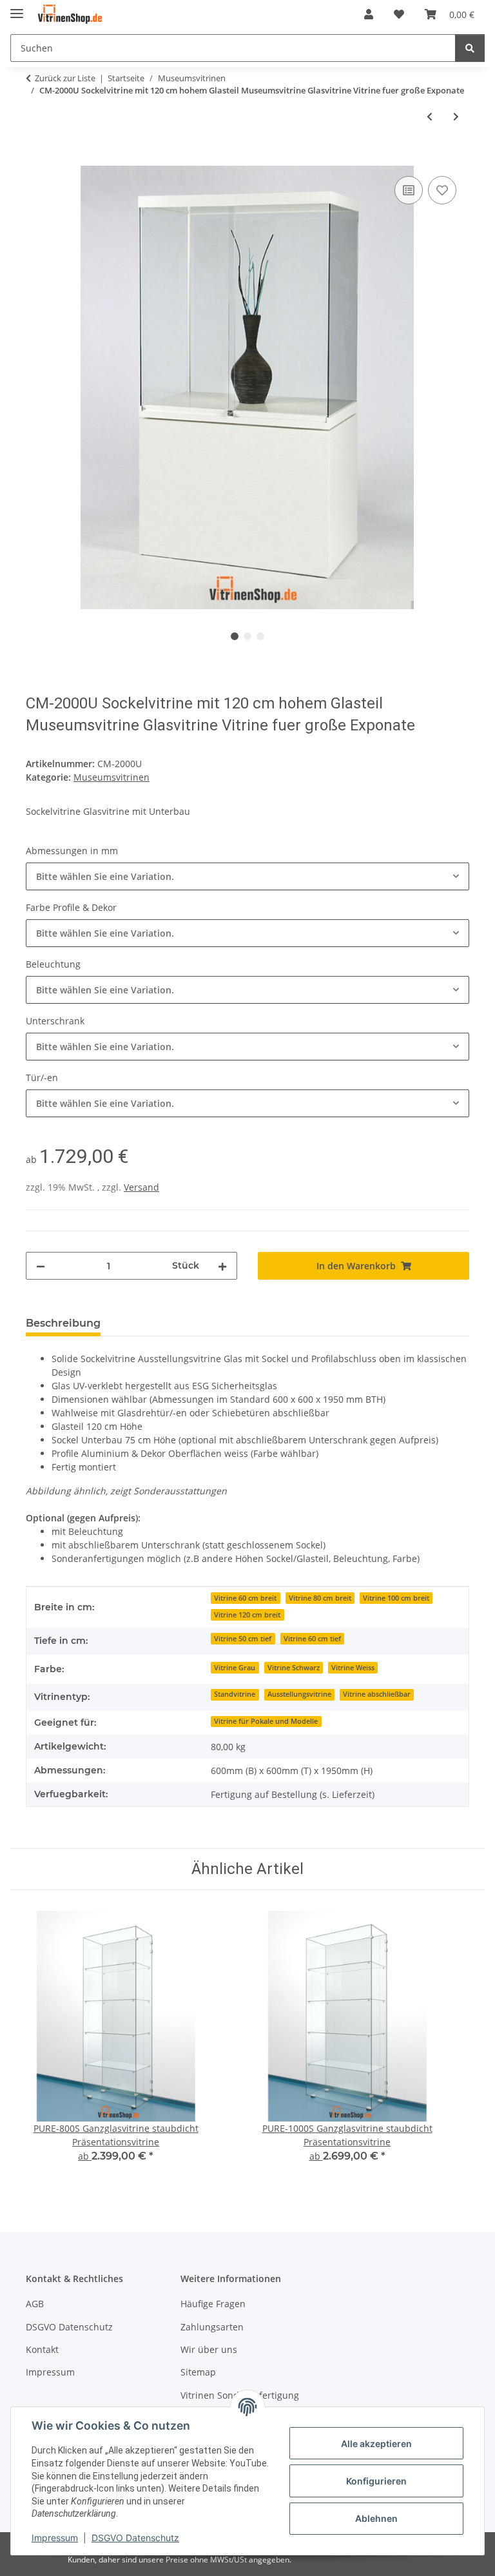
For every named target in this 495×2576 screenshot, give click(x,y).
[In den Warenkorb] (36, 159)
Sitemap (198, 2372)
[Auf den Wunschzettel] (442, 190)
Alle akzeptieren (376, 2444)
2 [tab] (247, 636)
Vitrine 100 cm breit (396, 1598)
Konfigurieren (376, 2481)
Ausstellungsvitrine (299, 1694)
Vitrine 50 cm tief (243, 1639)
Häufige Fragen (213, 2304)
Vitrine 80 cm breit (320, 1598)
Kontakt (42, 2349)
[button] (369, 14)
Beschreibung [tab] (63, 1323)
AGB (35, 2304)
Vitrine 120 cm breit (247, 1615)
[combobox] (247, 876)
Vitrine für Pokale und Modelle (266, 1721)
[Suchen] (470, 48)
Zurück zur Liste (65, 78)
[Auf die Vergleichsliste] (409, 190)
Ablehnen (376, 2518)
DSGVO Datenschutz (135, 2538)
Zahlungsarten (212, 2327)
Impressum (55, 2538)
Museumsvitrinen (112, 777)
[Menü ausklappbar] (17, 8)
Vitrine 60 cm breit (245, 1598)
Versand (141, 1187)
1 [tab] (235, 636)
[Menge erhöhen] (222, 1266)
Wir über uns (209, 2349)
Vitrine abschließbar (377, 1694)
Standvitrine (235, 1694)
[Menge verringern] (41, 1266)
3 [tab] (260, 636)
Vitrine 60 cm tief (312, 1639)
